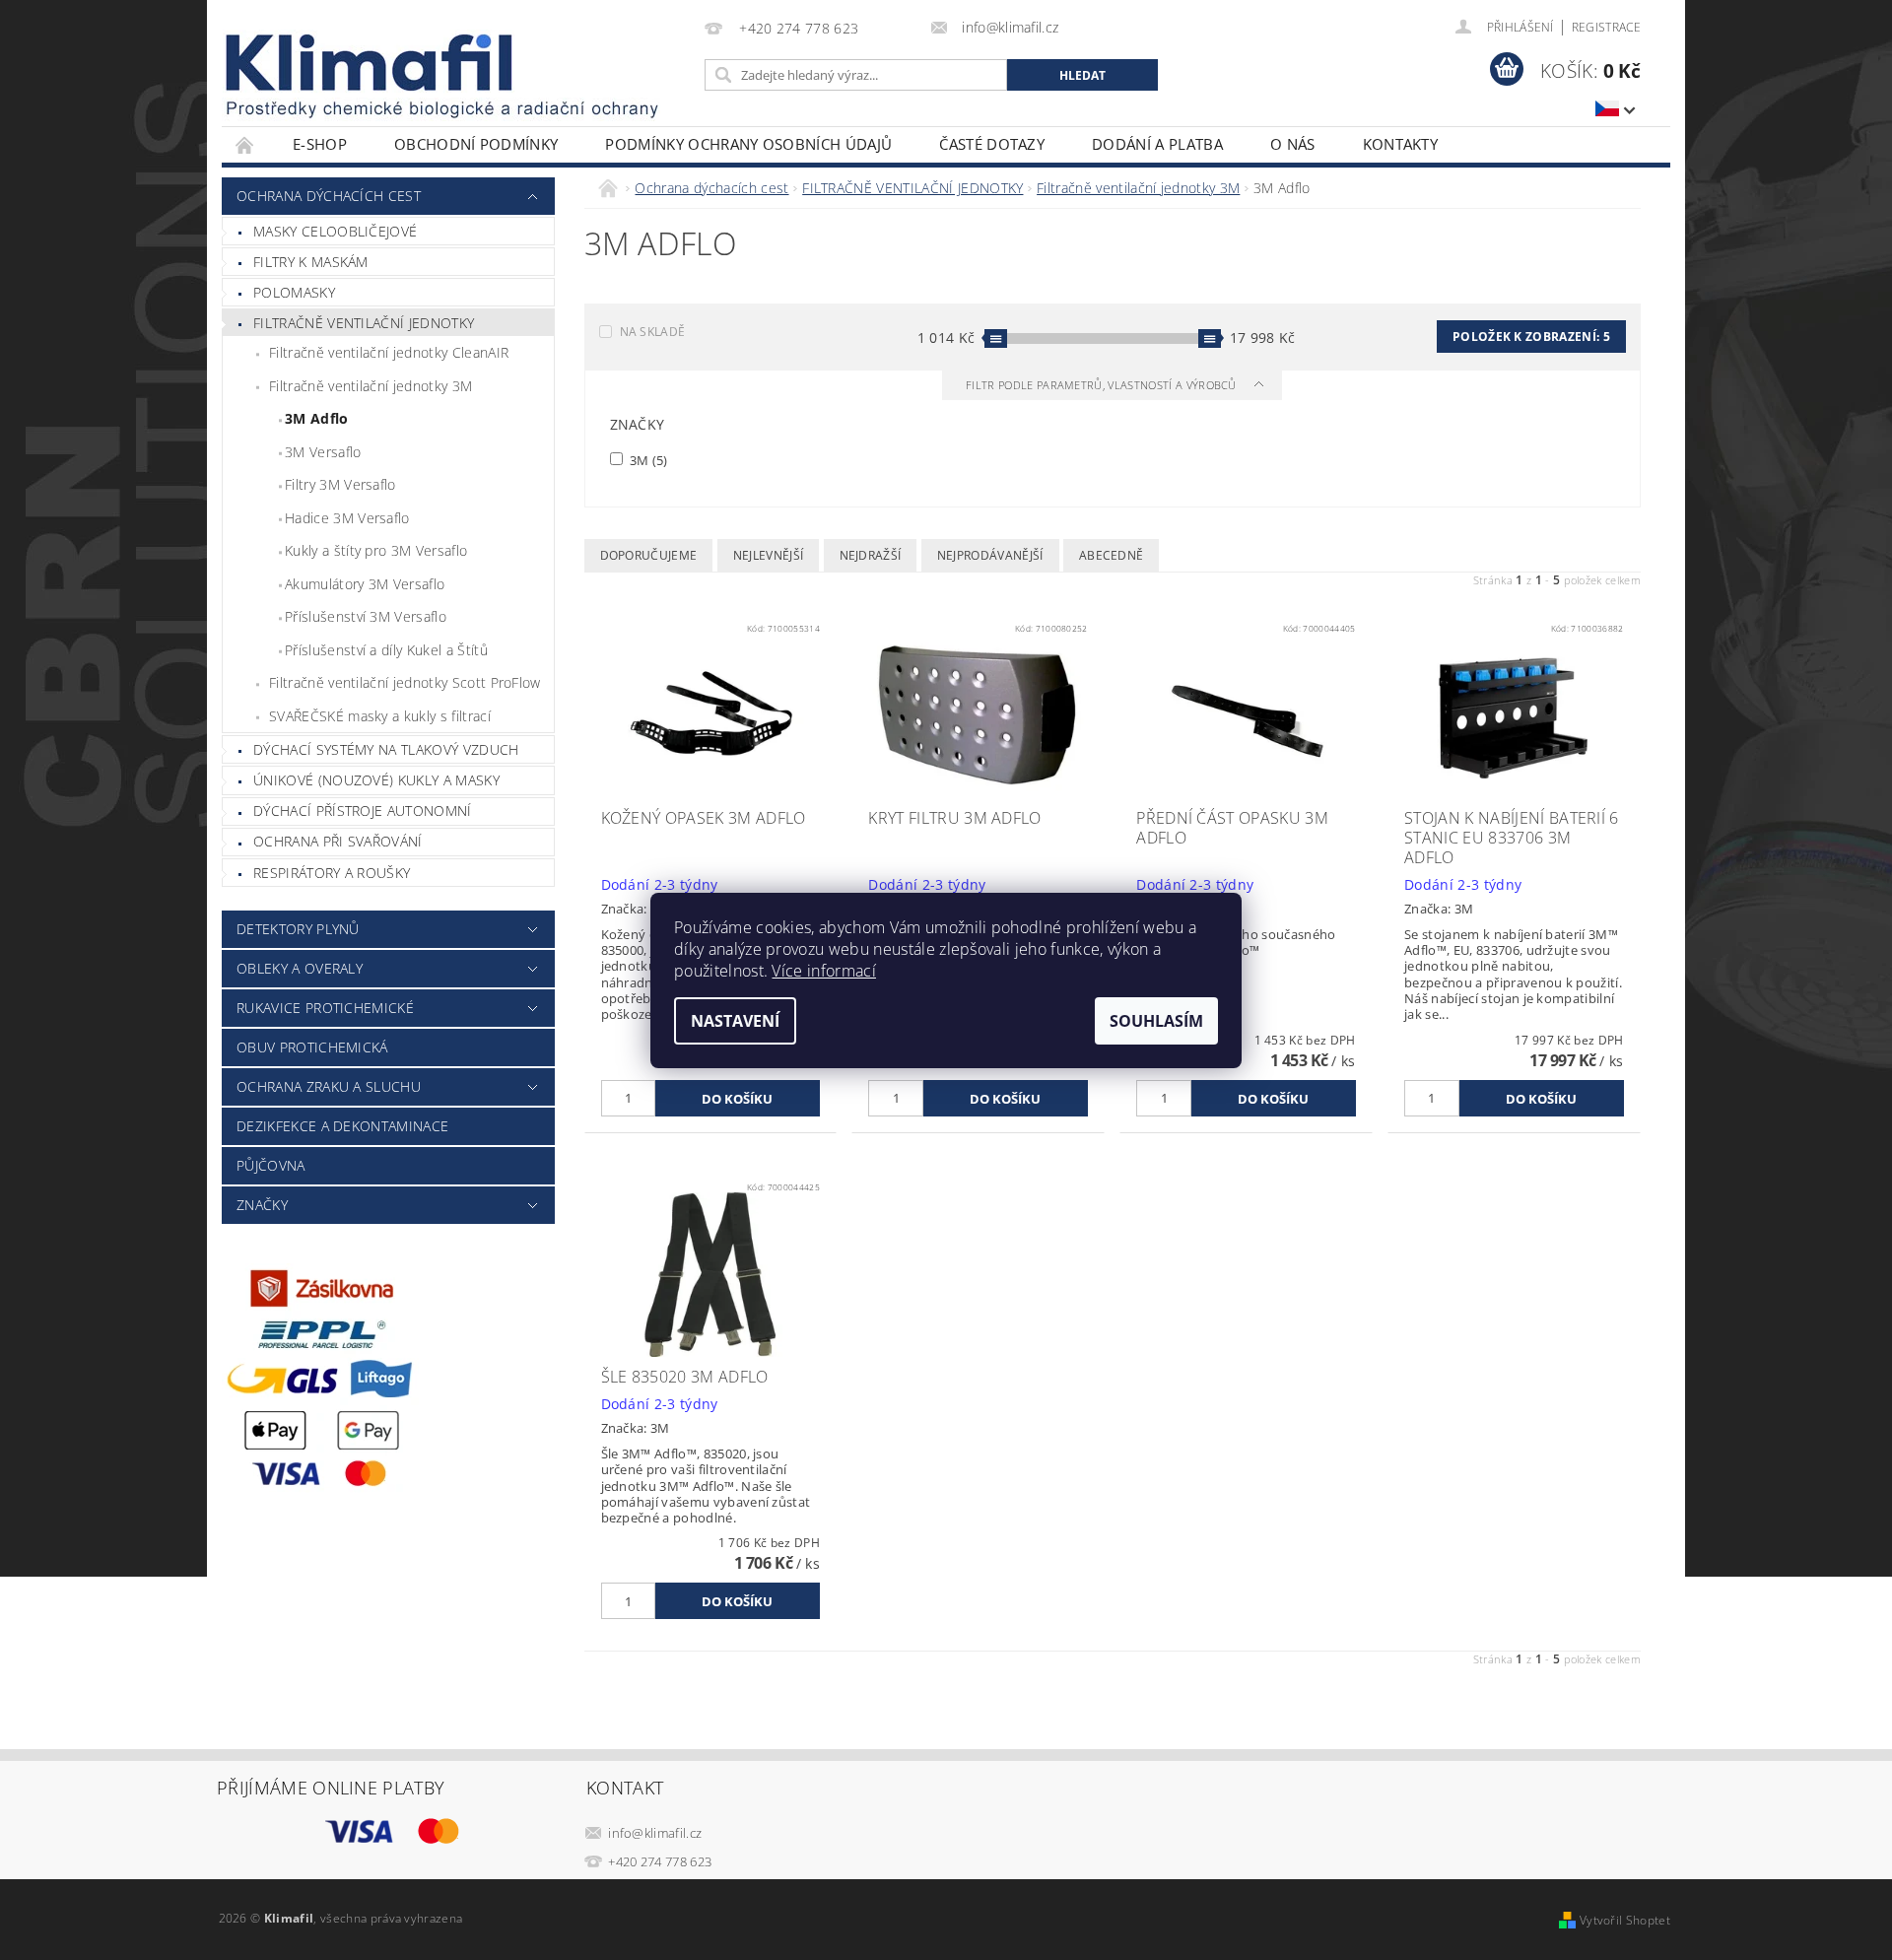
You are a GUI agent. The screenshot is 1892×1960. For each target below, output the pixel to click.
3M (647, 460)
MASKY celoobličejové (335, 231)
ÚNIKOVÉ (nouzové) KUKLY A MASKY (376, 780)
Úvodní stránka (245, 144)
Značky (262, 1205)
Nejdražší (871, 555)
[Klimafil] (371, 63)
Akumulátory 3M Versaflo (365, 584)
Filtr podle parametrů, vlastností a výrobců (1103, 385)
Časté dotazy (992, 144)
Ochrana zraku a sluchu (329, 1086)
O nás (1293, 144)
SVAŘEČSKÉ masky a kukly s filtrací (380, 716)
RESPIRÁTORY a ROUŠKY (332, 873)
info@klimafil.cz (655, 1833)
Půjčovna (271, 1165)
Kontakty (1401, 144)
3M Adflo (317, 418)
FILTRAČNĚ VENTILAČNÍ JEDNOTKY (364, 323)
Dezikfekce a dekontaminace (342, 1126)
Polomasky (294, 292)
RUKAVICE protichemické (325, 1008)
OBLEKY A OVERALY (300, 968)
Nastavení (735, 1021)
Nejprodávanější (990, 555)
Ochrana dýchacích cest (329, 196)
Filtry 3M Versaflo (340, 484)
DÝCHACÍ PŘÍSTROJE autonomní (363, 811)
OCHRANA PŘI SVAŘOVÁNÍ (338, 841)
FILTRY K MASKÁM (311, 262)
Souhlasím (1156, 1021)
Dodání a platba (1157, 144)
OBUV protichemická (312, 1047)
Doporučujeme (649, 555)
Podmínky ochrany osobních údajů (748, 144)
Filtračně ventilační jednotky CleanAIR (389, 352)
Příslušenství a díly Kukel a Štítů (386, 650)
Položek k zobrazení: (1531, 337)
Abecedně (1112, 555)
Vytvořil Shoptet (1625, 1920)
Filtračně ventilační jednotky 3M (371, 386)
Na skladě (653, 332)
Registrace (1606, 27)
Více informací (823, 971)
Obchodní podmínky (476, 144)
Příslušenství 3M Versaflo (366, 616)
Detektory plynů (298, 929)
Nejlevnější (769, 555)
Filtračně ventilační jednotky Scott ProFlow (405, 682)
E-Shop (320, 144)
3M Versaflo (323, 452)
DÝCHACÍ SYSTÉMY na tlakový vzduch (386, 749)
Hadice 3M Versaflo (347, 518)
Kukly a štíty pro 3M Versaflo (376, 550)
